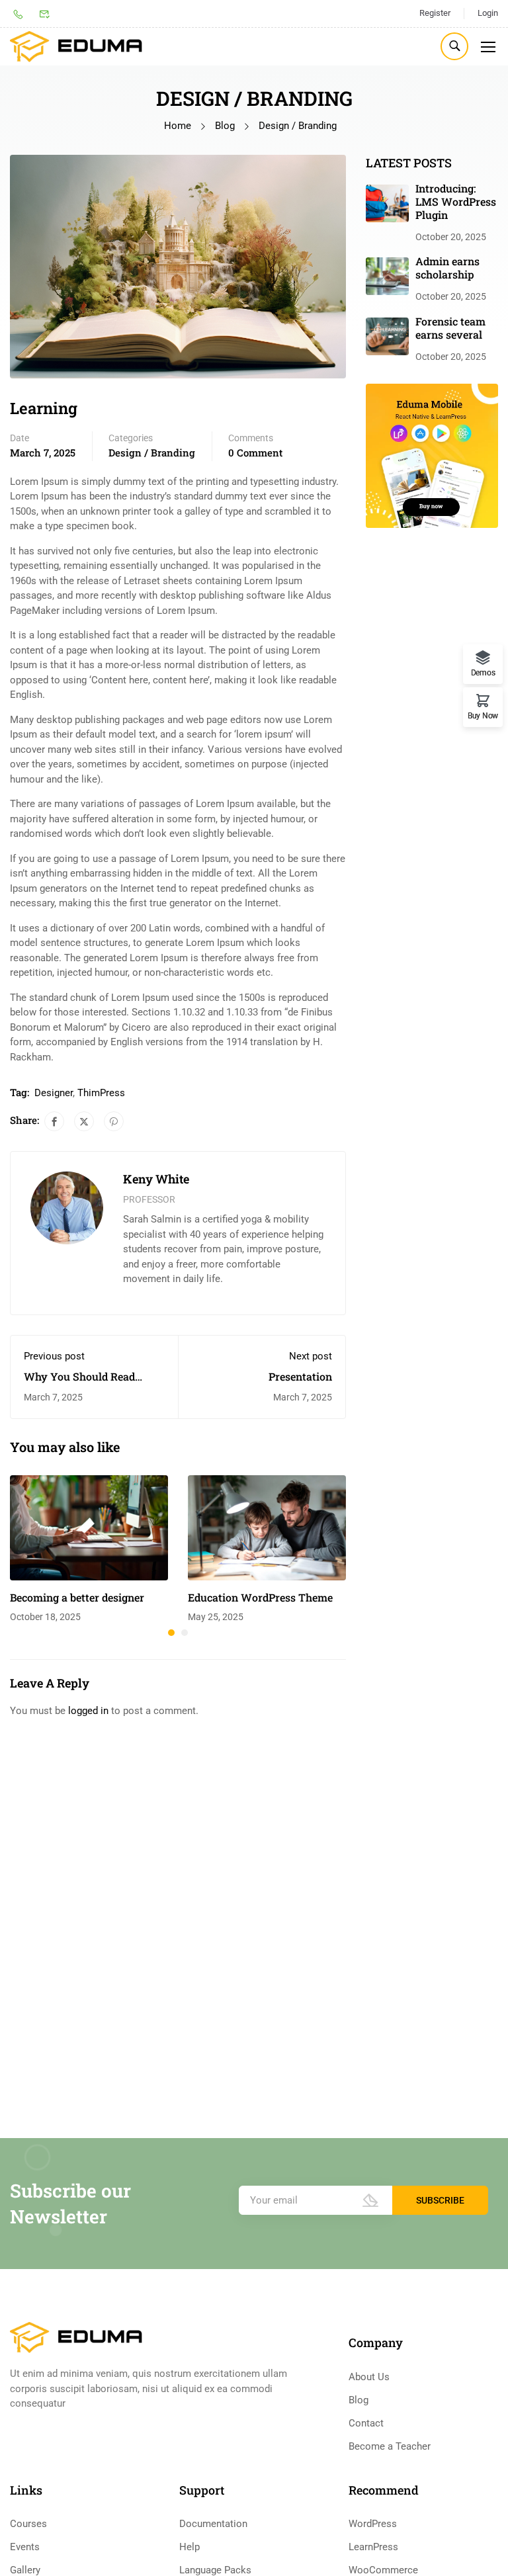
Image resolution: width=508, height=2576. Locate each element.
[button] (171, 1633)
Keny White (156, 1179)
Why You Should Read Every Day (79, 1383)
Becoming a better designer (77, 1597)
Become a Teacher (390, 2446)
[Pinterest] (114, 1121)
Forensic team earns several (450, 328)
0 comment (255, 452)
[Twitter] (84, 1121)
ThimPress (101, 1093)
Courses (28, 2524)
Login (488, 13)
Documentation (213, 2524)
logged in (88, 1711)
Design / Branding (298, 126)
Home (178, 126)
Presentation (300, 1376)
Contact (366, 2423)
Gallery (25, 2570)
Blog (225, 126)
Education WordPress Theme (260, 1597)
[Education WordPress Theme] (267, 1527)
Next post (311, 1356)
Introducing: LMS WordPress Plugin (456, 201)
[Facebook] (54, 1121)
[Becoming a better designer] (89, 1527)
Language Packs (215, 2570)
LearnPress (373, 2547)
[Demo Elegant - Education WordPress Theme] (76, 47)
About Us (369, 2377)
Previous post (54, 1356)
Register (435, 13)
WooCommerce (383, 2570)
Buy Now (483, 715)
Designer (54, 1093)
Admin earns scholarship (447, 268)
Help (190, 2547)
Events (25, 2547)
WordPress (373, 2524)
